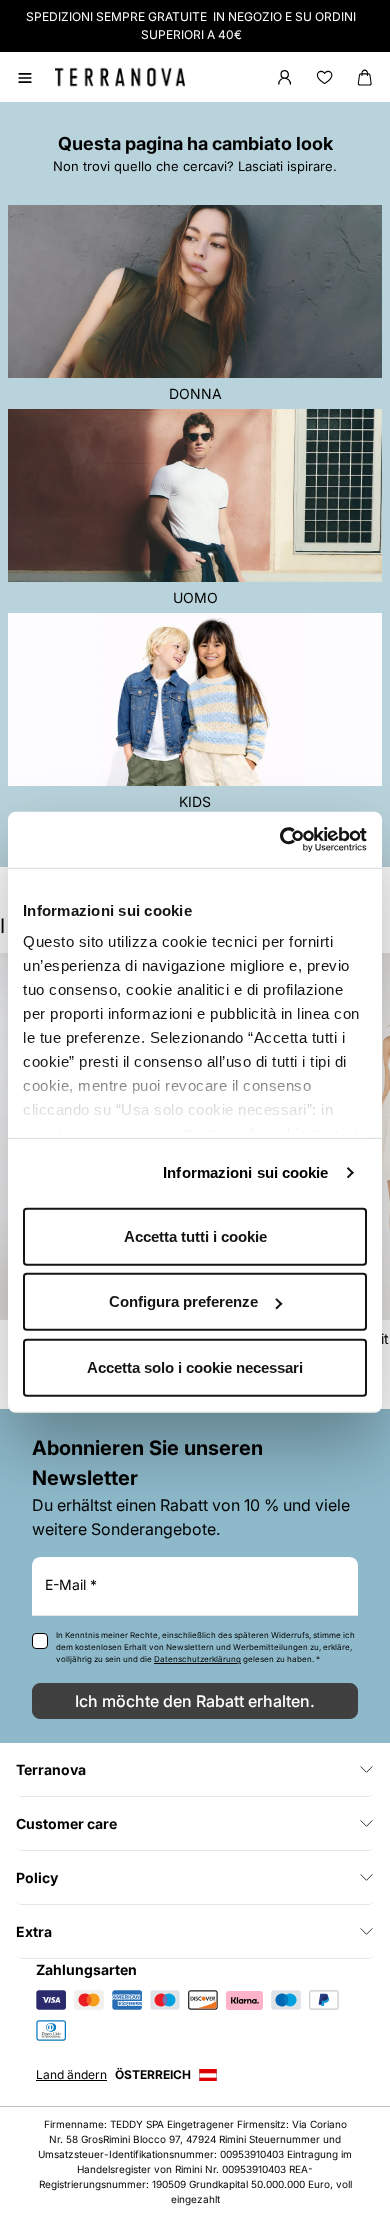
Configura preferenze (183, 1301)
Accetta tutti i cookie (195, 1235)
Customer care (66, 1823)
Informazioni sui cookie (245, 1172)
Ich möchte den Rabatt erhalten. (195, 1701)
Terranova (51, 1769)
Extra (34, 1931)
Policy (37, 1877)
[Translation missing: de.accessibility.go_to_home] (120, 77)
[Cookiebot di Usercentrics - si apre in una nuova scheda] (280, 840)
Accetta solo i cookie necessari (195, 1366)
